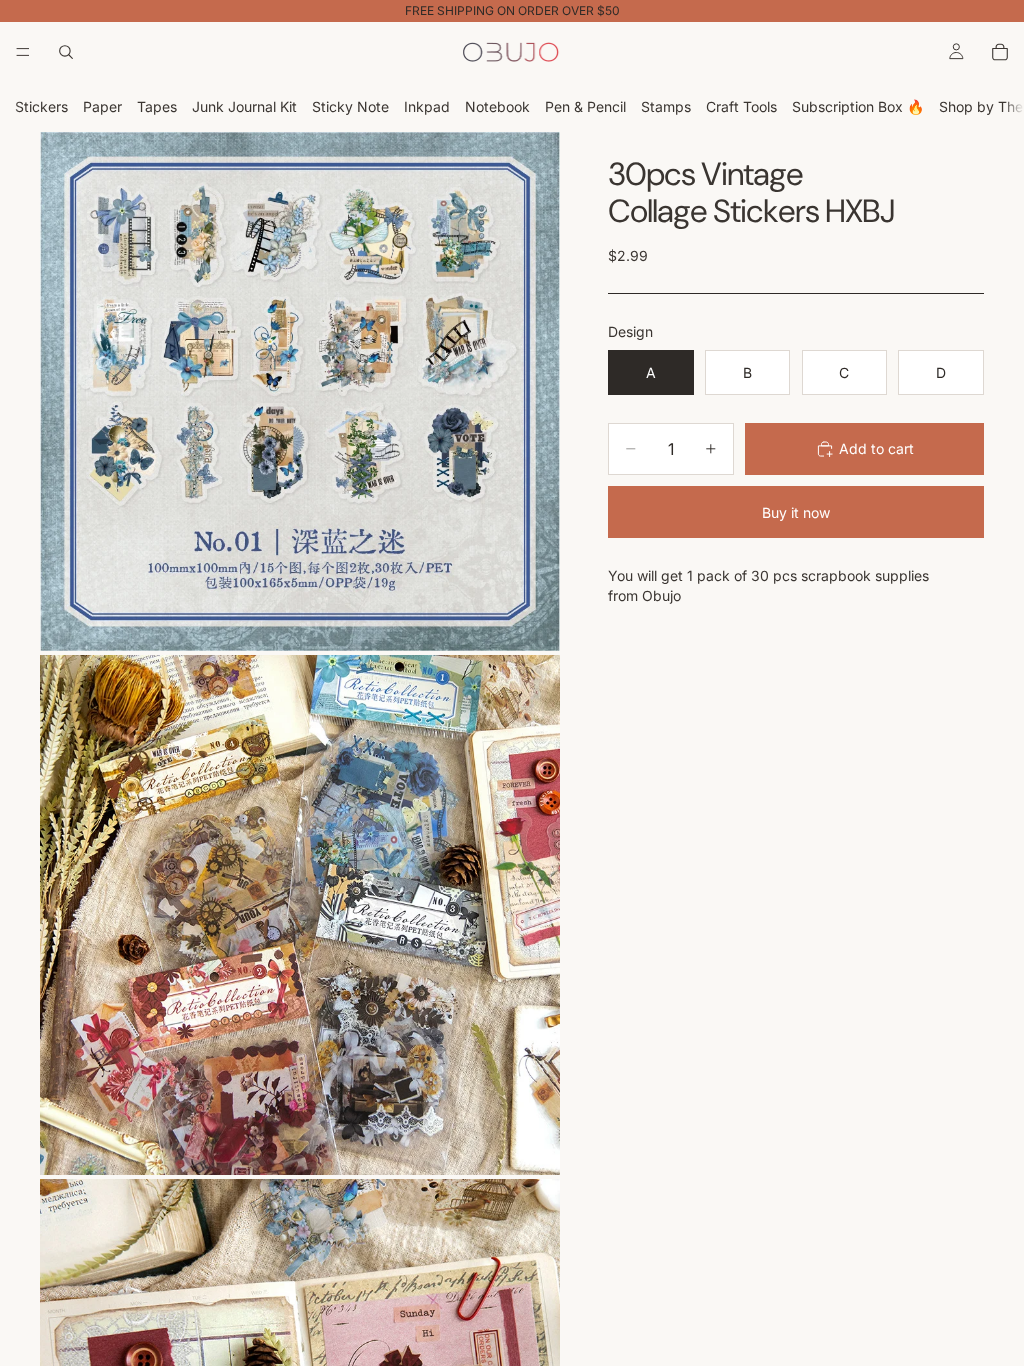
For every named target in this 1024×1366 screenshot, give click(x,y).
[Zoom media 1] (300, 391)
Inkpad (427, 106)
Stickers (41, 106)
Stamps (666, 106)
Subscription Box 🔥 (858, 106)
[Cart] (1000, 52)
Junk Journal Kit (244, 106)
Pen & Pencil (585, 106)
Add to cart (876, 448)
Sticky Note (350, 106)
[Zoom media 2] (300, 915)
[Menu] (23, 52)
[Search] (66, 52)
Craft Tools (741, 106)
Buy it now (796, 512)
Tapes (157, 106)
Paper (102, 106)
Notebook (497, 106)
